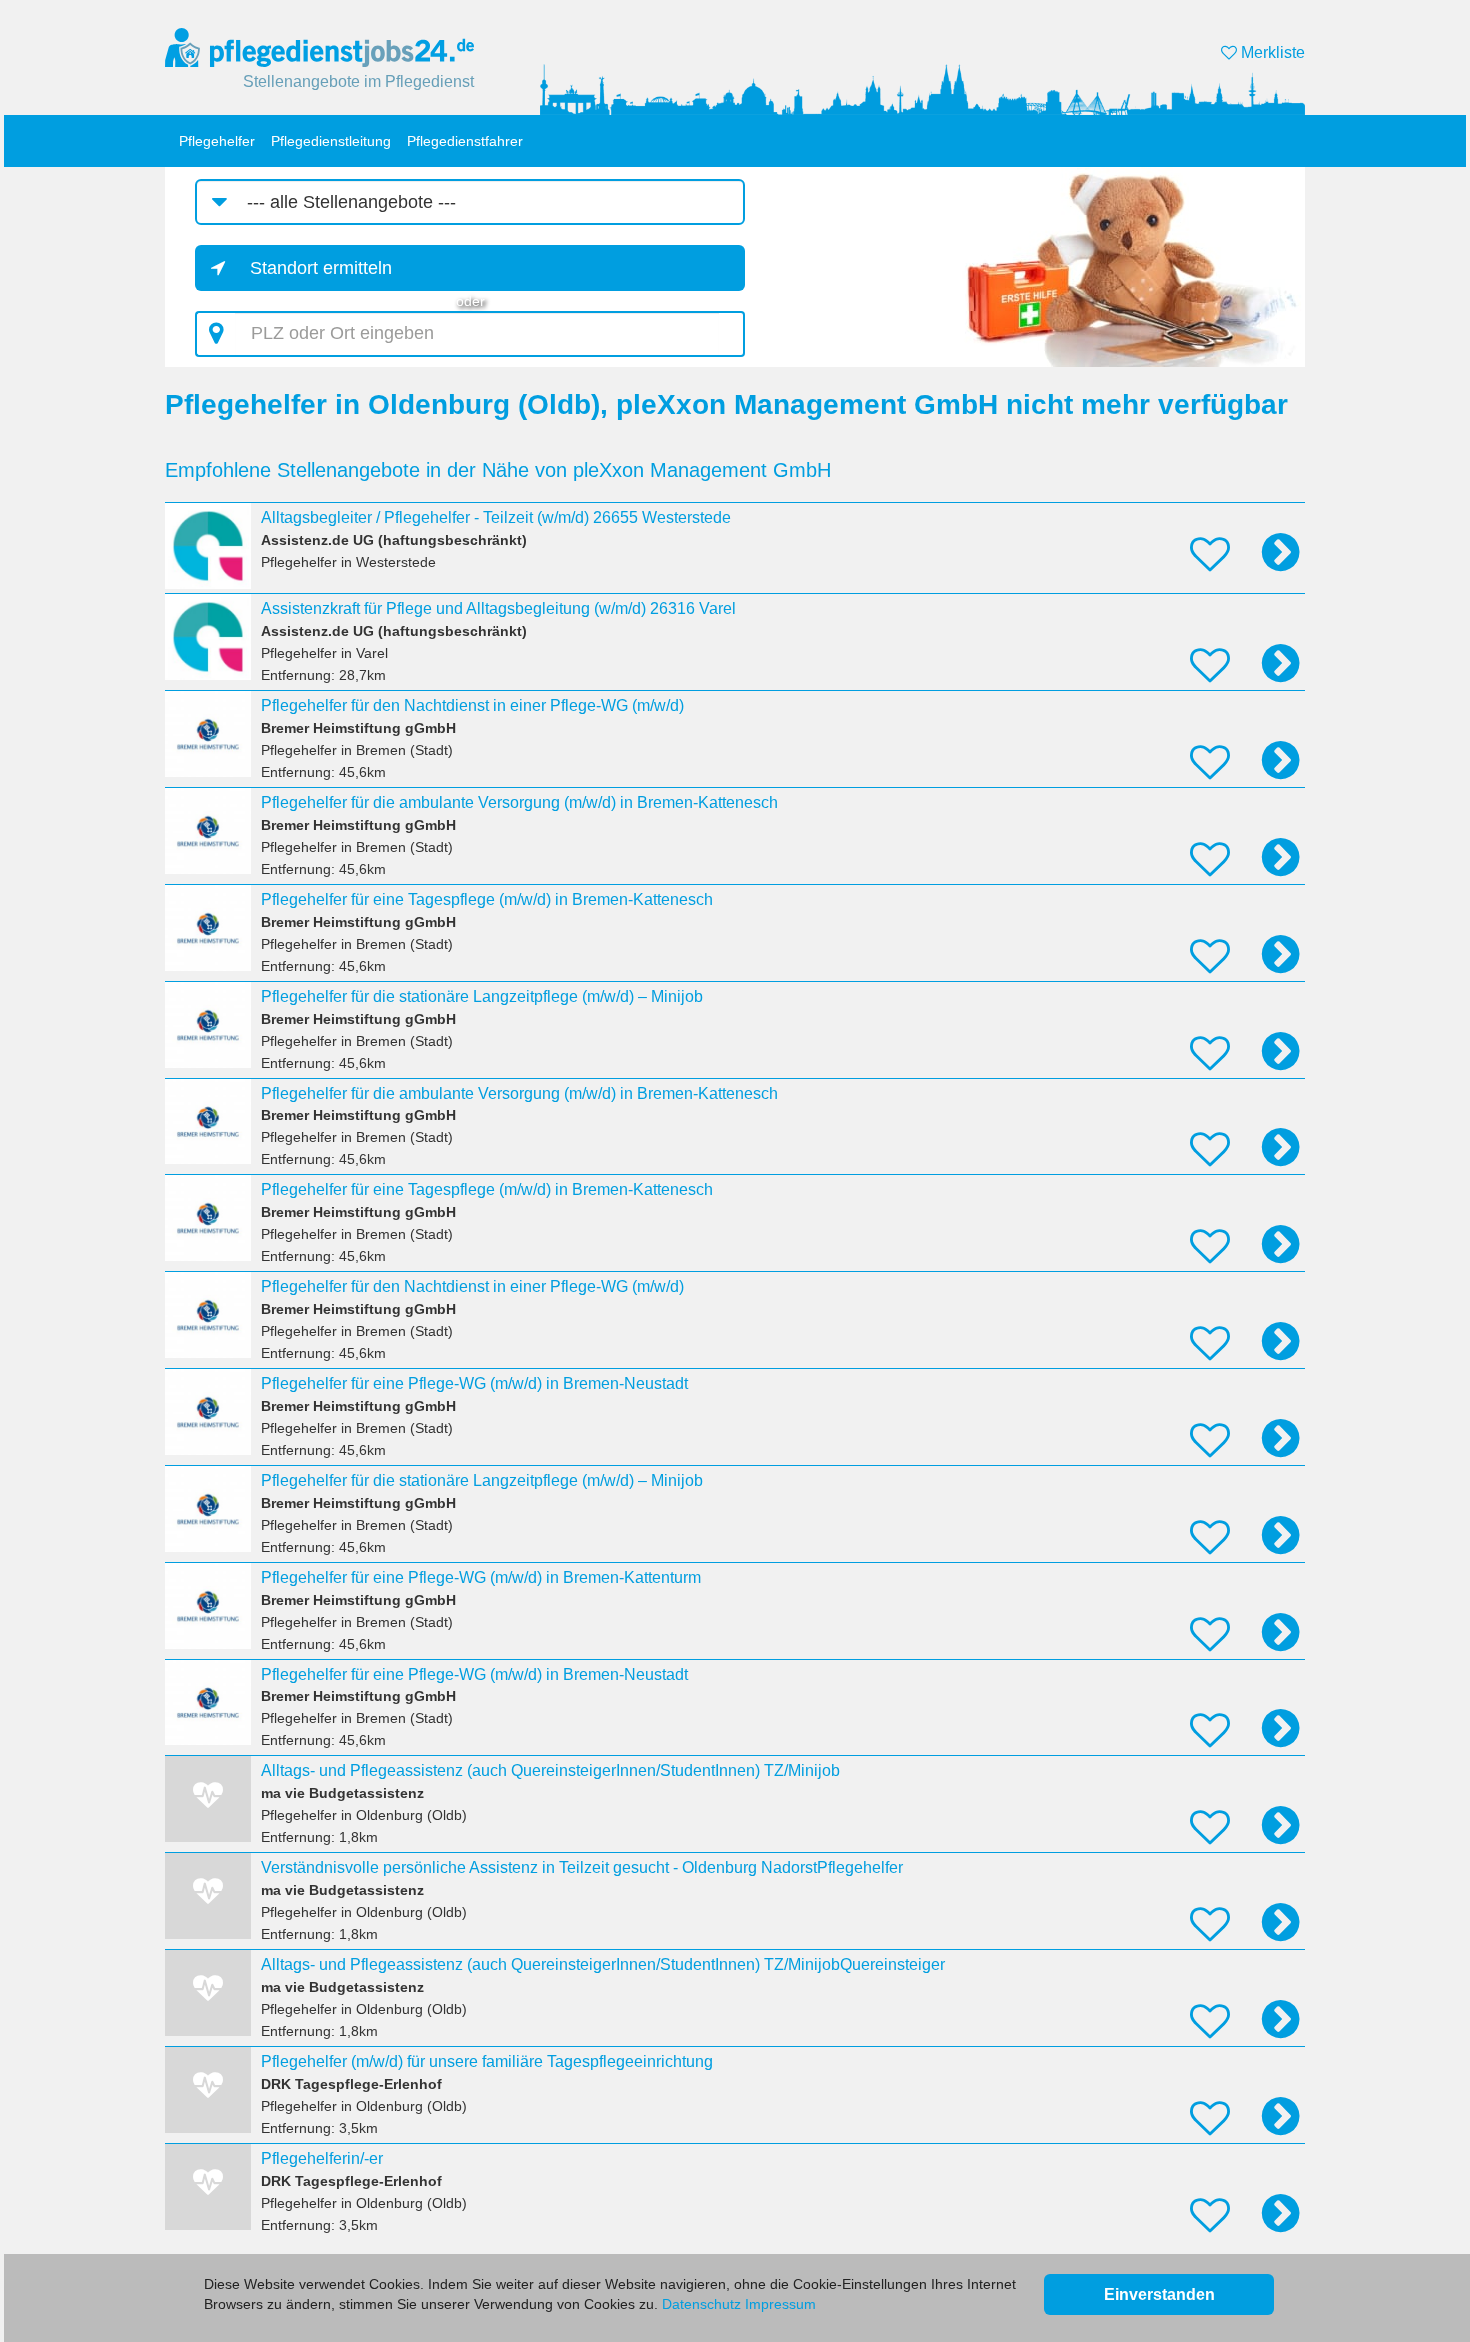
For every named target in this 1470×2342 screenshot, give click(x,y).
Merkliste (1271, 52)
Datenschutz (701, 2304)
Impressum (780, 2304)
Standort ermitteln (321, 268)
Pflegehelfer (217, 141)
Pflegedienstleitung (331, 141)
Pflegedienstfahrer (465, 141)
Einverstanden (1159, 2294)
